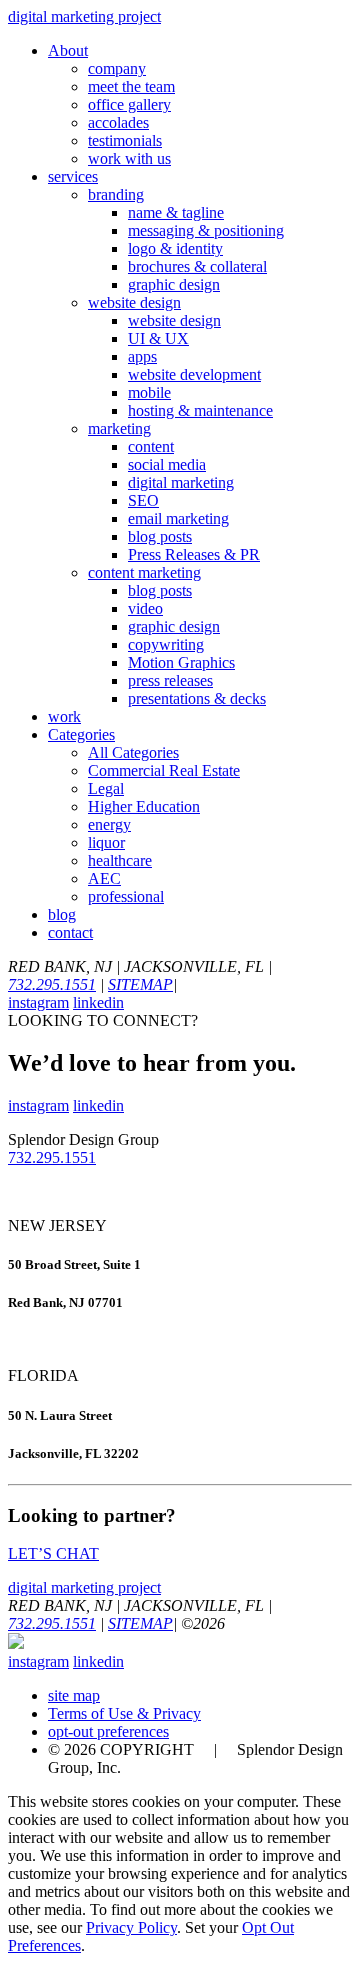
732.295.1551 (52, 984)
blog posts (160, 536)
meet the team (131, 86)
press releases (170, 680)
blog (62, 914)
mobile (149, 392)
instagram (38, 1002)
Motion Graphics (181, 662)
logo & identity (175, 248)
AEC (104, 878)
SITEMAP (140, 984)
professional (126, 896)
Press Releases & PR (194, 554)
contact (70, 932)
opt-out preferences (108, 1731)
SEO (143, 500)
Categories (81, 734)
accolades (118, 122)
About (68, 50)
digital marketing (181, 482)
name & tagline (176, 212)
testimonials (125, 140)
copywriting (166, 644)
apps (142, 356)
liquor (106, 842)
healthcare (120, 860)
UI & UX (158, 338)
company (117, 68)
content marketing (144, 572)
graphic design (174, 284)
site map (74, 1695)
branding (116, 194)
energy (109, 824)
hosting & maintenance (200, 410)
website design (134, 302)
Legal (106, 788)
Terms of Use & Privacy (124, 1713)
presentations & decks (197, 698)
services (73, 176)
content (151, 446)
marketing (119, 428)
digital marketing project (84, 16)
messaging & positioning (206, 230)
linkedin (98, 1002)
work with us (129, 158)
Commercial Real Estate (164, 770)
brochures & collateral (197, 266)
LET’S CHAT (53, 1553)
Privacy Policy (131, 1927)
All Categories (133, 752)
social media (167, 464)
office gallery (129, 104)
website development (194, 374)
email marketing (178, 518)
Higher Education (144, 806)
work (64, 716)
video (145, 608)
